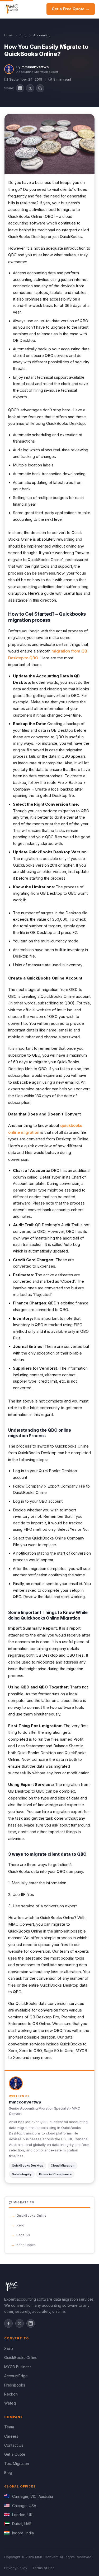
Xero (20, 2225)
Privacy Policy (16, 2568)
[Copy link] (40, 88)
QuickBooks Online (31, 2215)
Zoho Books (26, 2245)
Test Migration (17, 2463)
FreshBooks (15, 2385)
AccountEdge (16, 2376)
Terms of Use (44, 2568)
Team (9, 2427)
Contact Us (14, 2445)
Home (8, 35)
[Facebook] (8, 2323)
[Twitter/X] (20, 2323)
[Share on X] (30, 88)
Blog (23, 35)
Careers (11, 2436)
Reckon (11, 2394)
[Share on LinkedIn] (20, 88)
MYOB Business (18, 2367)
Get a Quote (15, 2454)
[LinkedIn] (31, 2323)
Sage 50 (23, 2235)
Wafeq (10, 2403)
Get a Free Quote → (71, 9)
